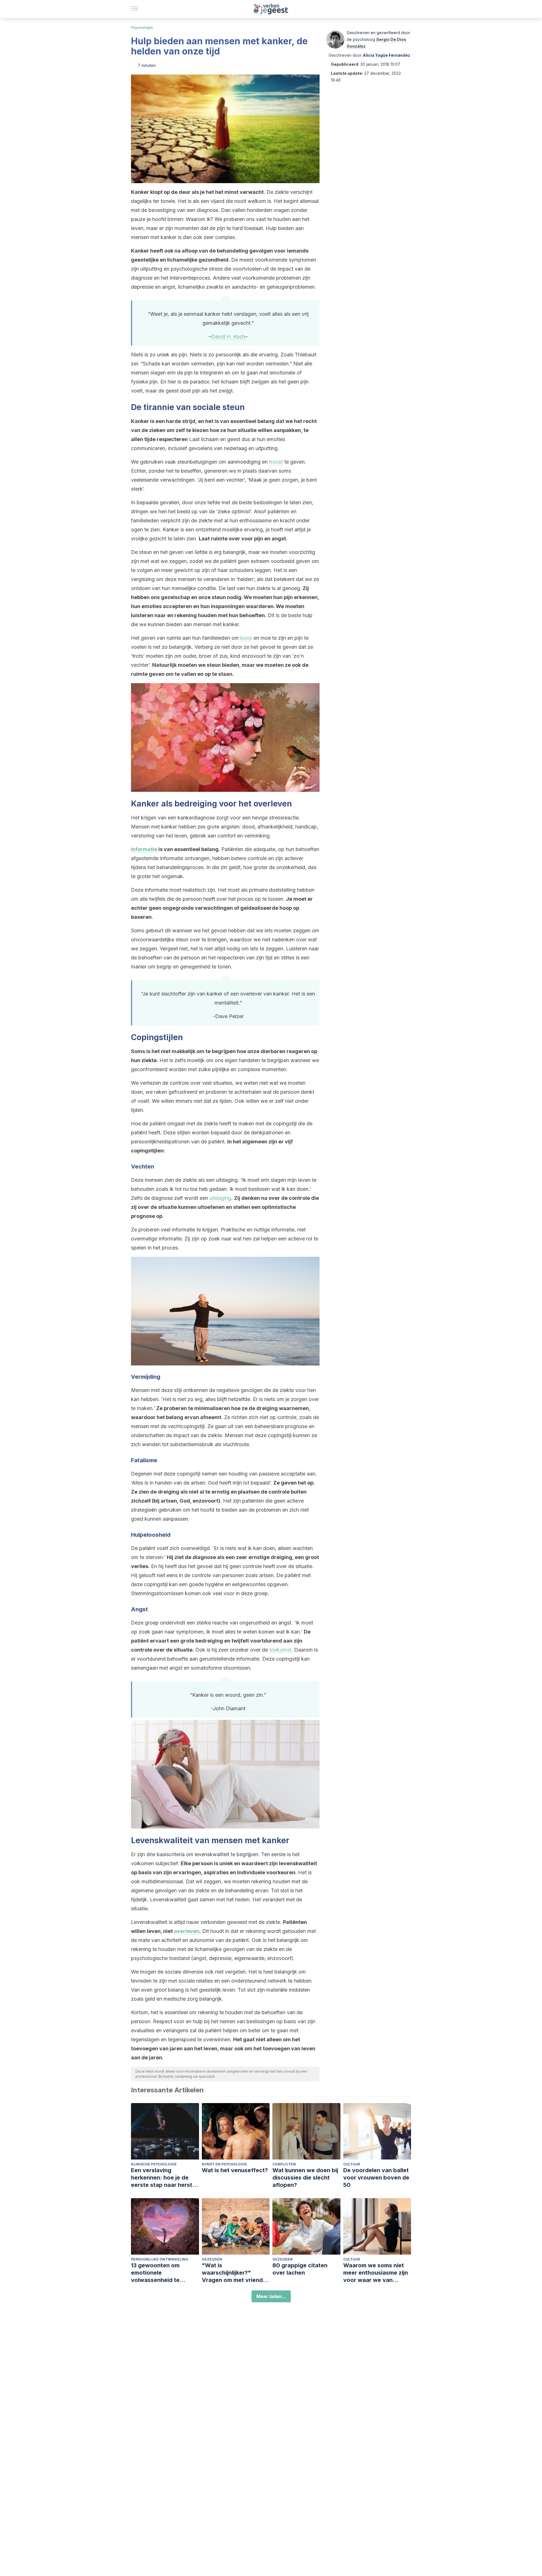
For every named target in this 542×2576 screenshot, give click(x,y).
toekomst (280, 1650)
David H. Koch (228, 336)
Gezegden (212, 2259)
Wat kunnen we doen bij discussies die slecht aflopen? (305, 2178)
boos (246, 638)
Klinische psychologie (154, 2164)
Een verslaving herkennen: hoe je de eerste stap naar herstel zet (164, 2178)
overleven (187, 1931)
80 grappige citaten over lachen (300, 2269)
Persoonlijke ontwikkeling (160, 2259)
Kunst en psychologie (224, 2164)
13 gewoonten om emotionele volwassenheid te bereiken (155, 2273)
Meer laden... (271, 2296)
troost (276, 462)
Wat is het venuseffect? (235, 2170)
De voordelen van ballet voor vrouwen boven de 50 (376, 2178)
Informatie (144, 849)
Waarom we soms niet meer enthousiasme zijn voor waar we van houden (376, 2273)
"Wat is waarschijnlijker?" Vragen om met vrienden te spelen (236, 2273)
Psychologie (142, 28)
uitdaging (220, 1198)
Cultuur (352, 2164)
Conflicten (284, 2164)
